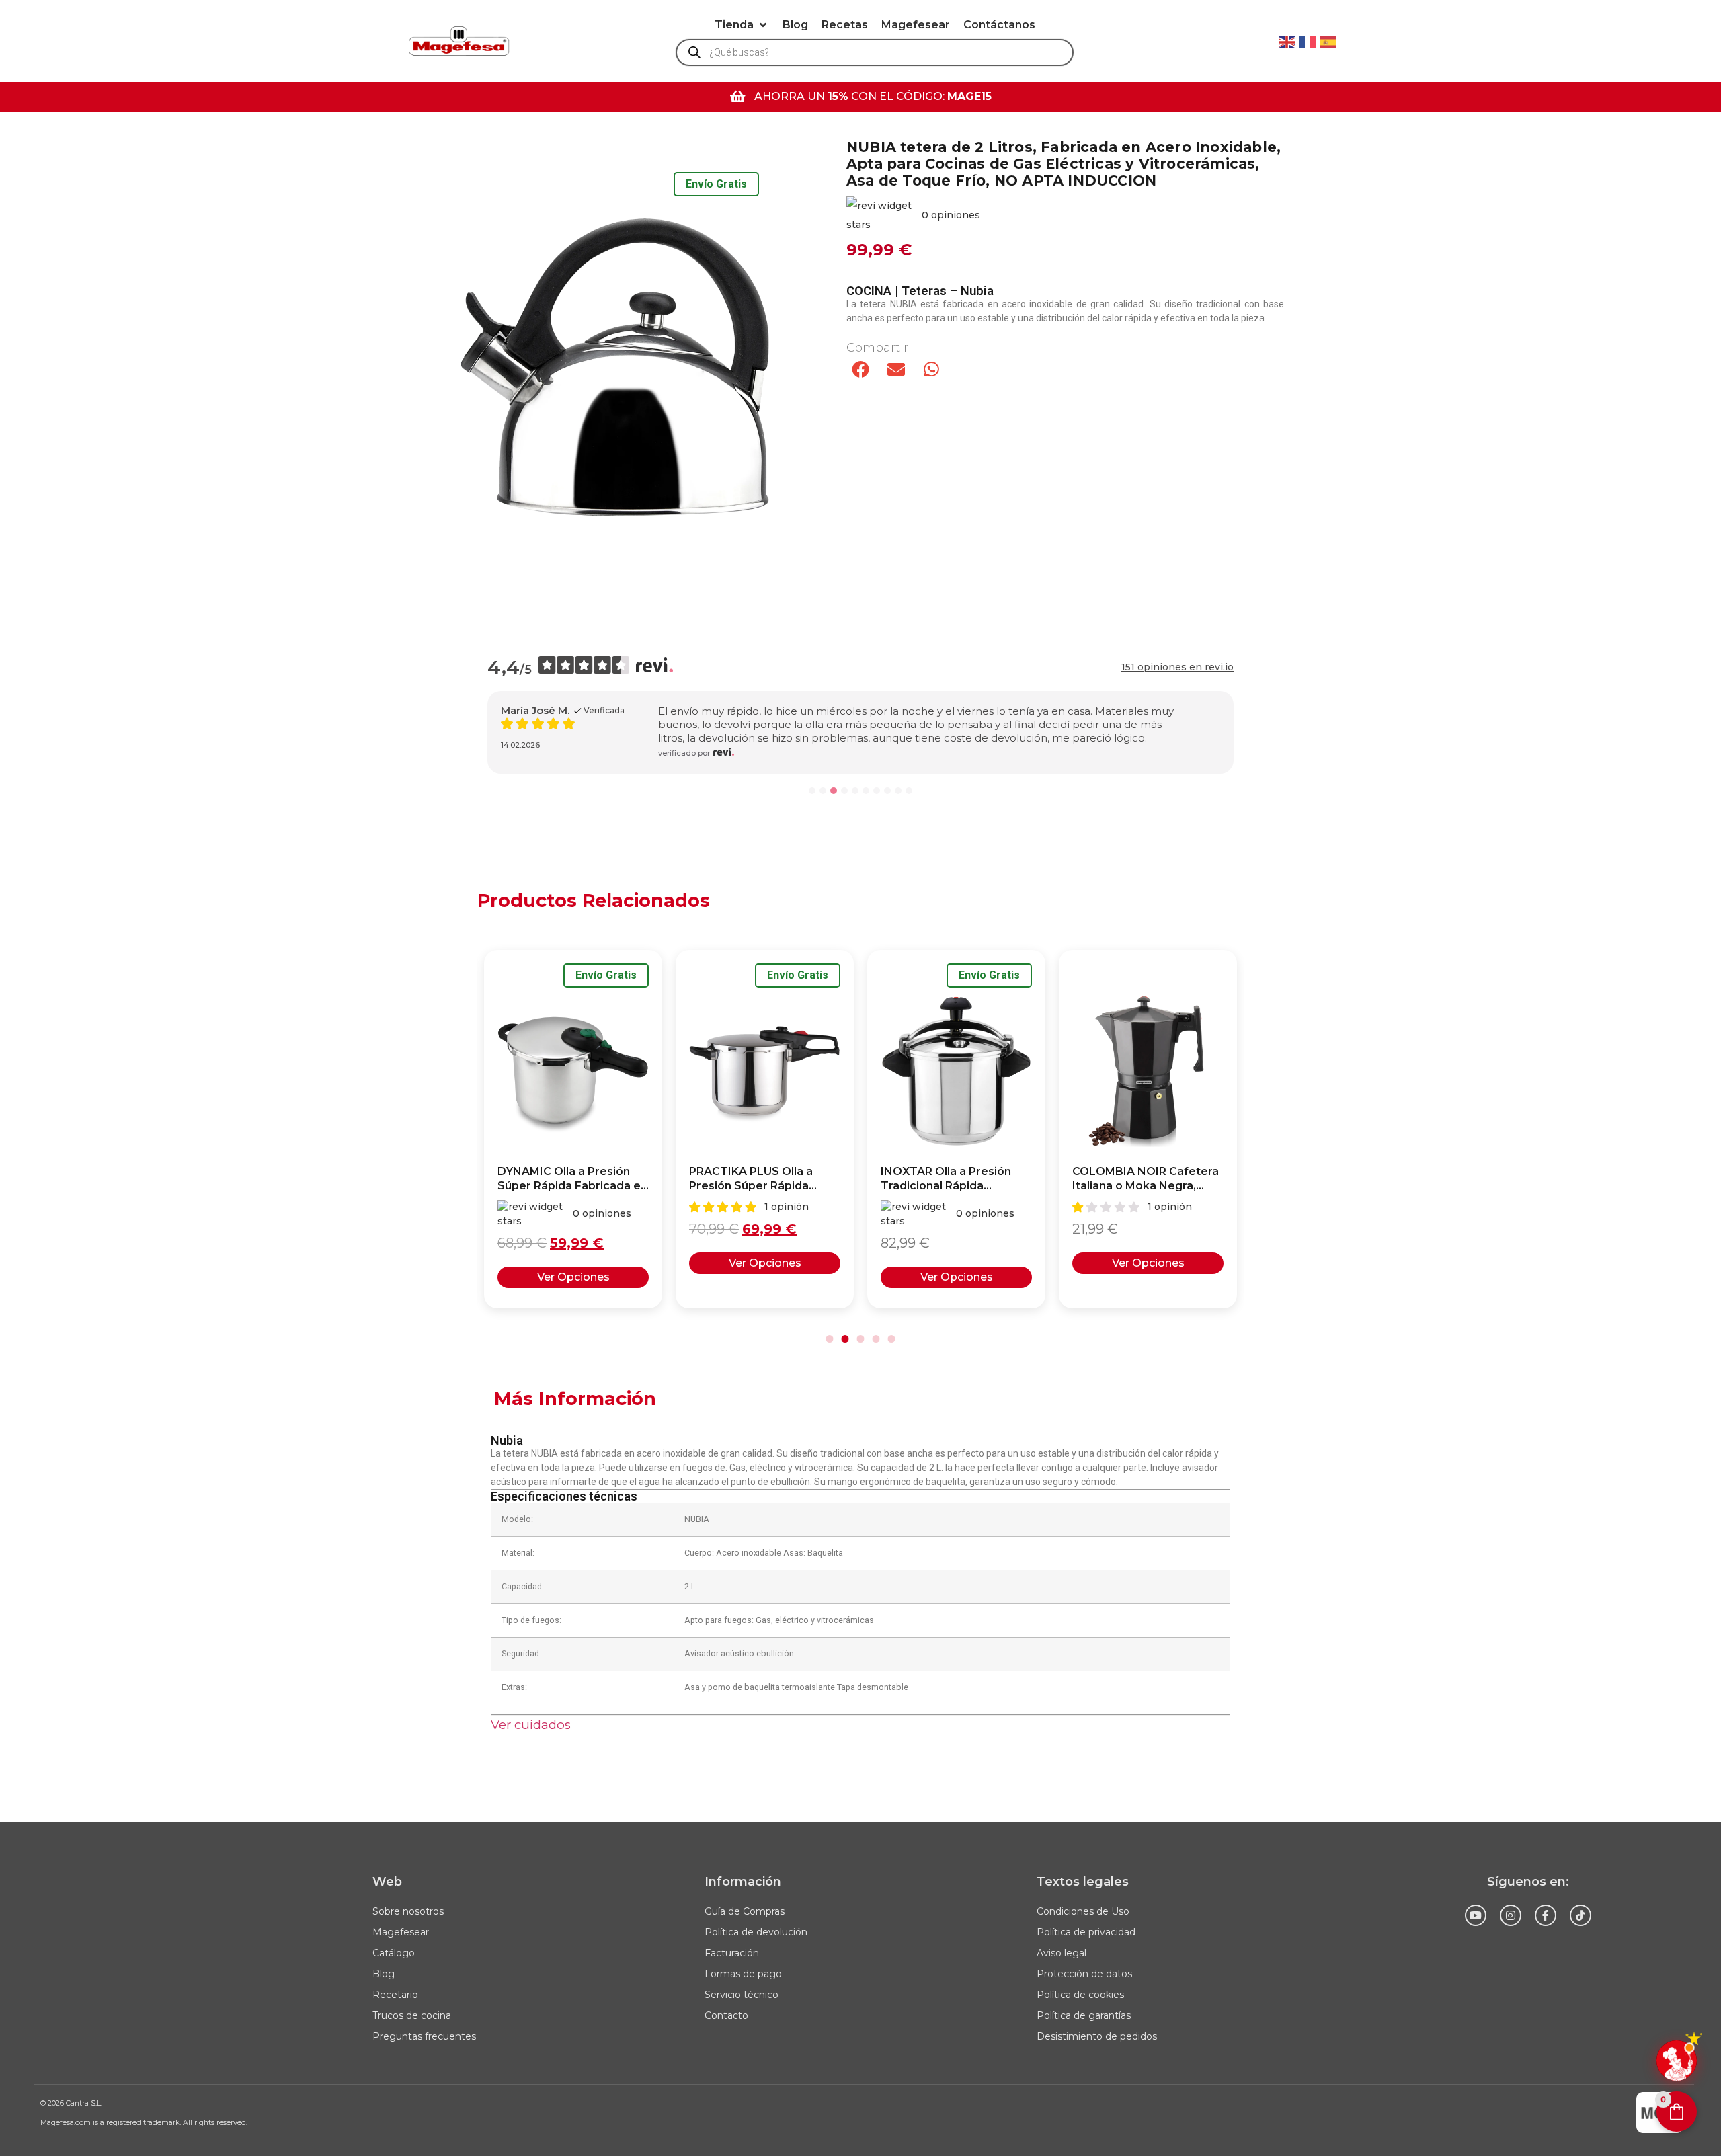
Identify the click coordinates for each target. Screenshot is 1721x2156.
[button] (742, 25)
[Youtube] (1476, 1915)
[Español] (1329, 41)
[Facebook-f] (1546, 1915)
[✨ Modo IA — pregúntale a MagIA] (1677, 2061)
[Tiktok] (1580, 1915)
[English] (1287, 41)
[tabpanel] (860, 1585)
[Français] (1308, 41)
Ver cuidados (531, 1725)
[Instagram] (1511, 1915)
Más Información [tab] (575, 1399)
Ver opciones (573, 1263)
